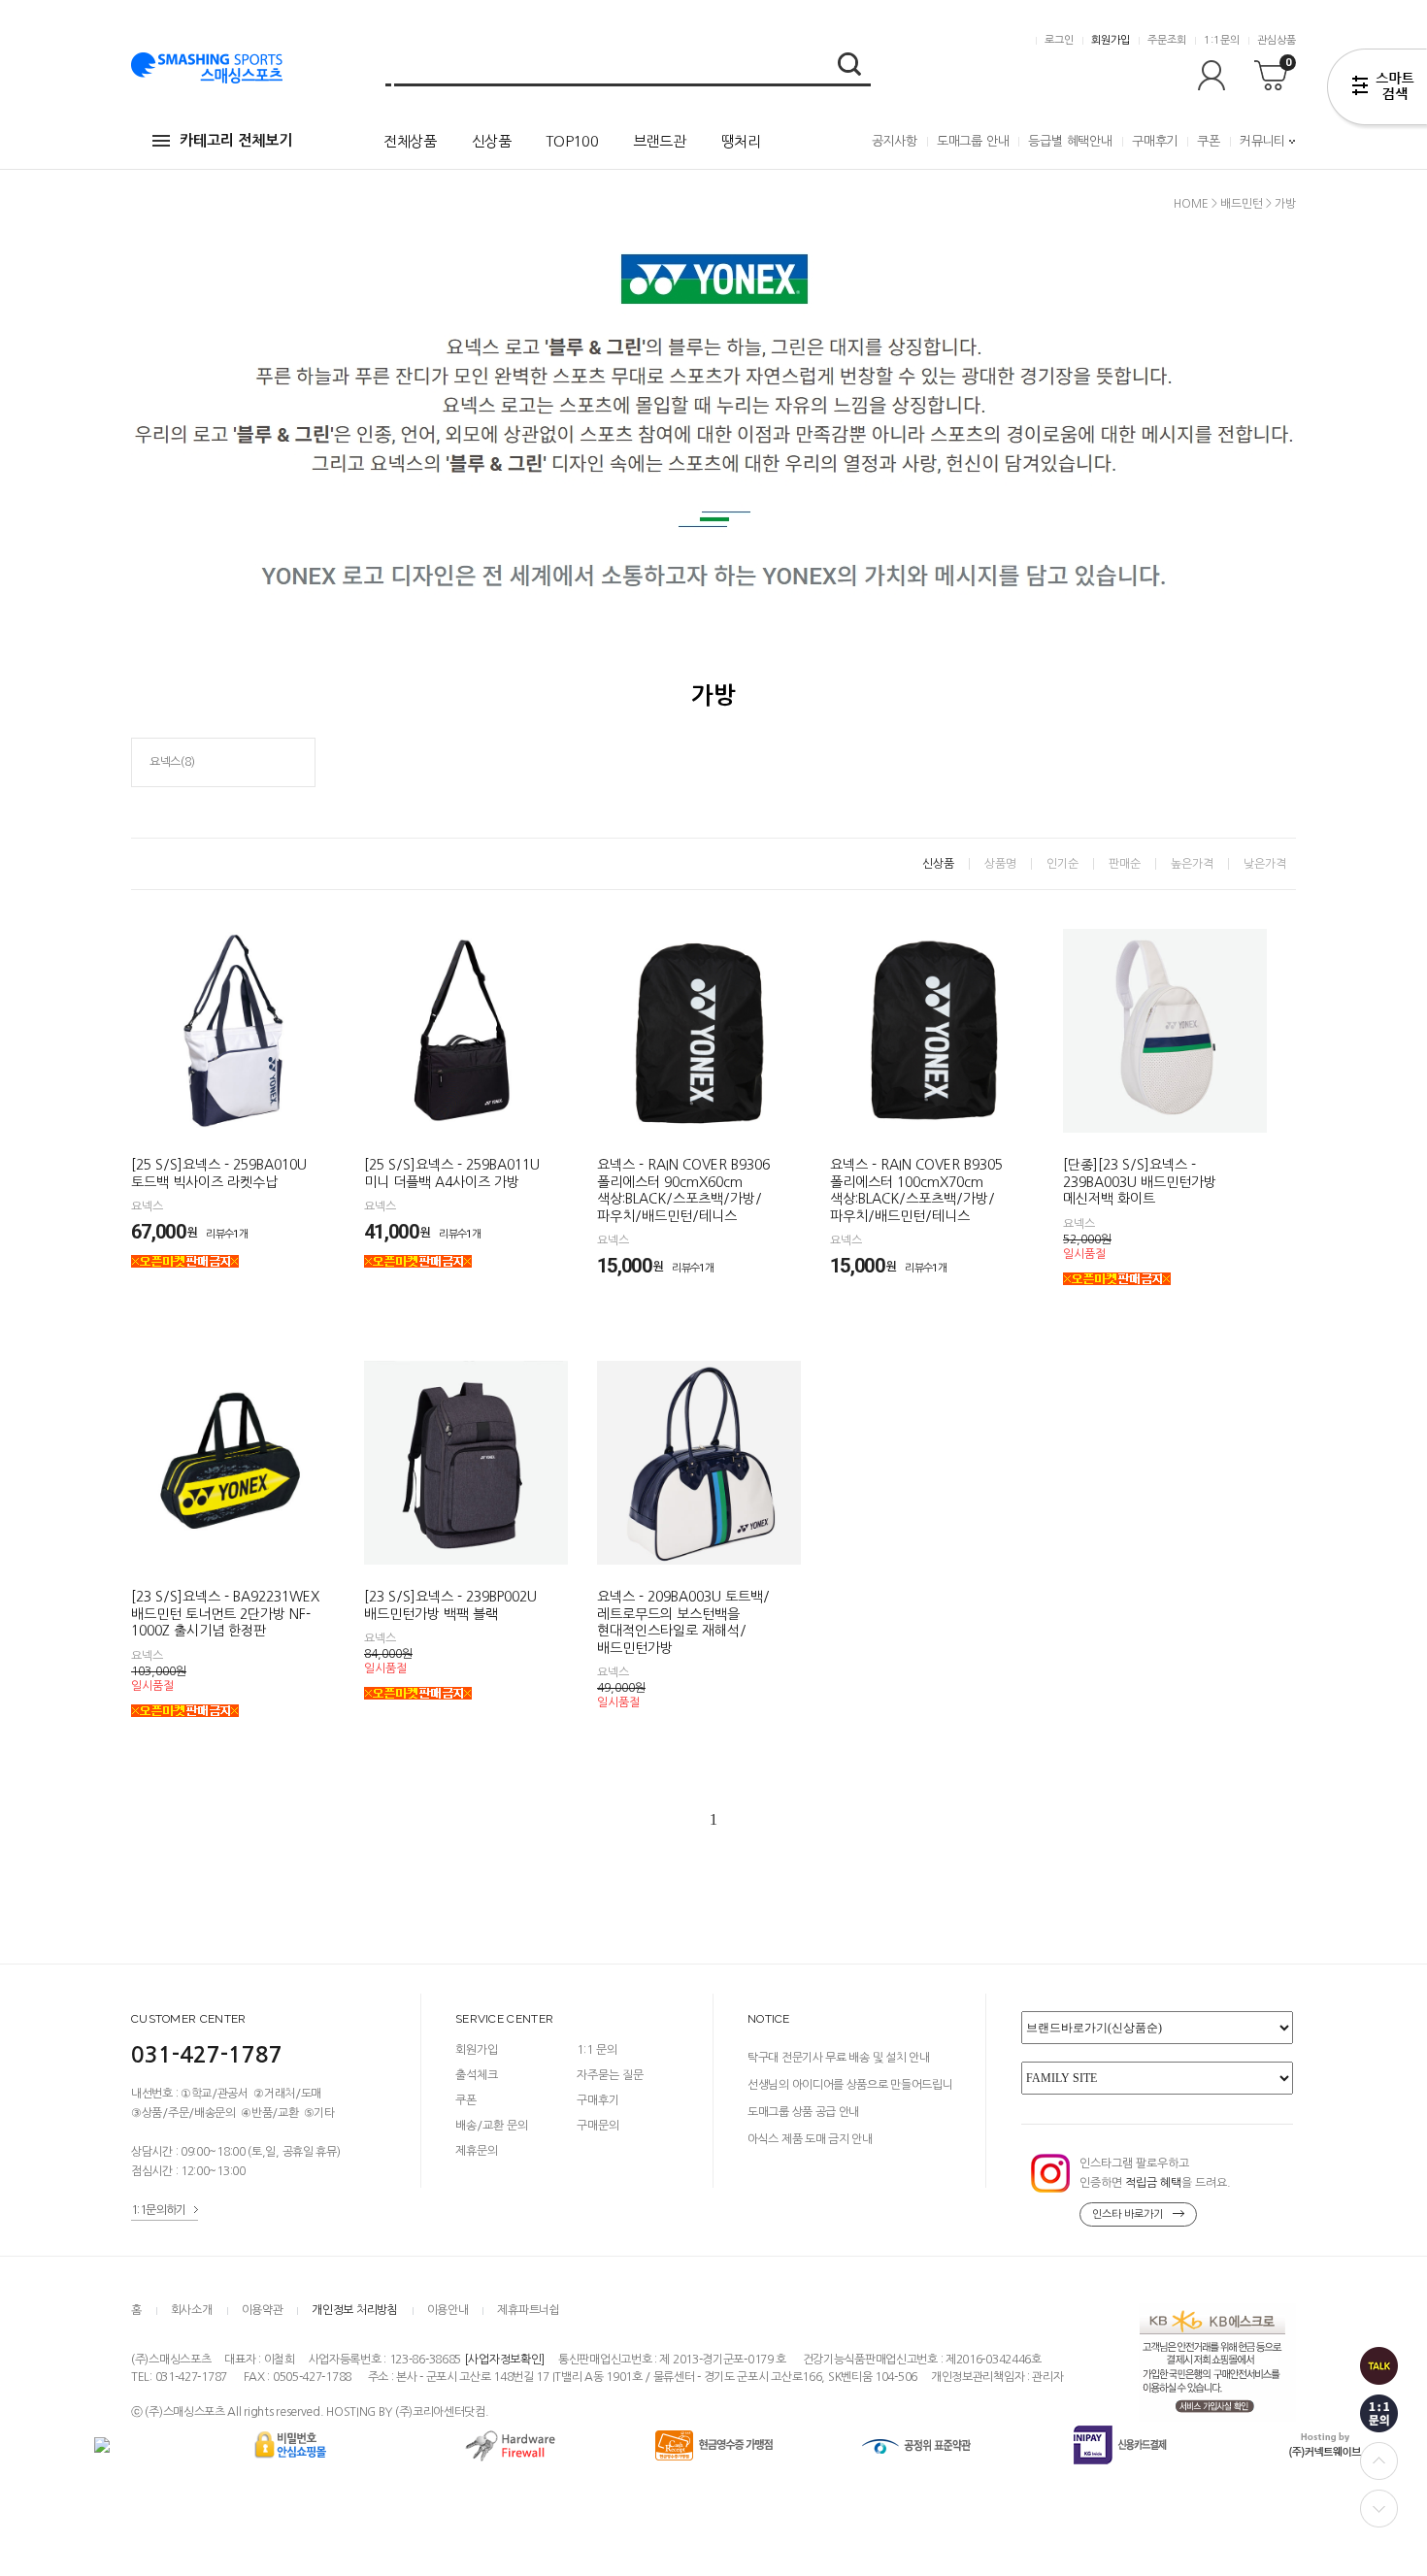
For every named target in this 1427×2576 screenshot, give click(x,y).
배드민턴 (1242, 204)
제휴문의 (477, 2151)
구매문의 (598, 2126)
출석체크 (477, 2075)
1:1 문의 (597, 2050)
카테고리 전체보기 (236, 140)
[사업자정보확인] (504, 2360)
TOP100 (572, 141)
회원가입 (1111, 40)
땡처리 (741, 141)
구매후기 (1155, 141)
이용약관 (263, 2310)
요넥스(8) (172, 762)
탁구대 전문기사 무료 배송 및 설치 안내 (838, 2058)
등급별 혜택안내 (1070, 141)
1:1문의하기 (159, 2210)
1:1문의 (1222, 40)
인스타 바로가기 (1128, 2214)
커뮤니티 (1262, 141)
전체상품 (410, 141)
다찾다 (1377, 90)
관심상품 (1277, 40)
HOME (1191, 204)
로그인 (1059, 40)
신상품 (492, 141)
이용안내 (448, 2310)
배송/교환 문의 (492, 2126)
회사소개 (192, 2310)
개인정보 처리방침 (354, 2310)
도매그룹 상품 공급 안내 (803, 2112)
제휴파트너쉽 (528, 2310)
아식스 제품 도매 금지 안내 (810, 2139)
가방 (1285, 204)
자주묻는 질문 (610, 2075)
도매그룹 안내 (973, 141)
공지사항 (895, 141)
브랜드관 (660, 141)
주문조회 (1167, 40)
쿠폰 (1209, 141)
